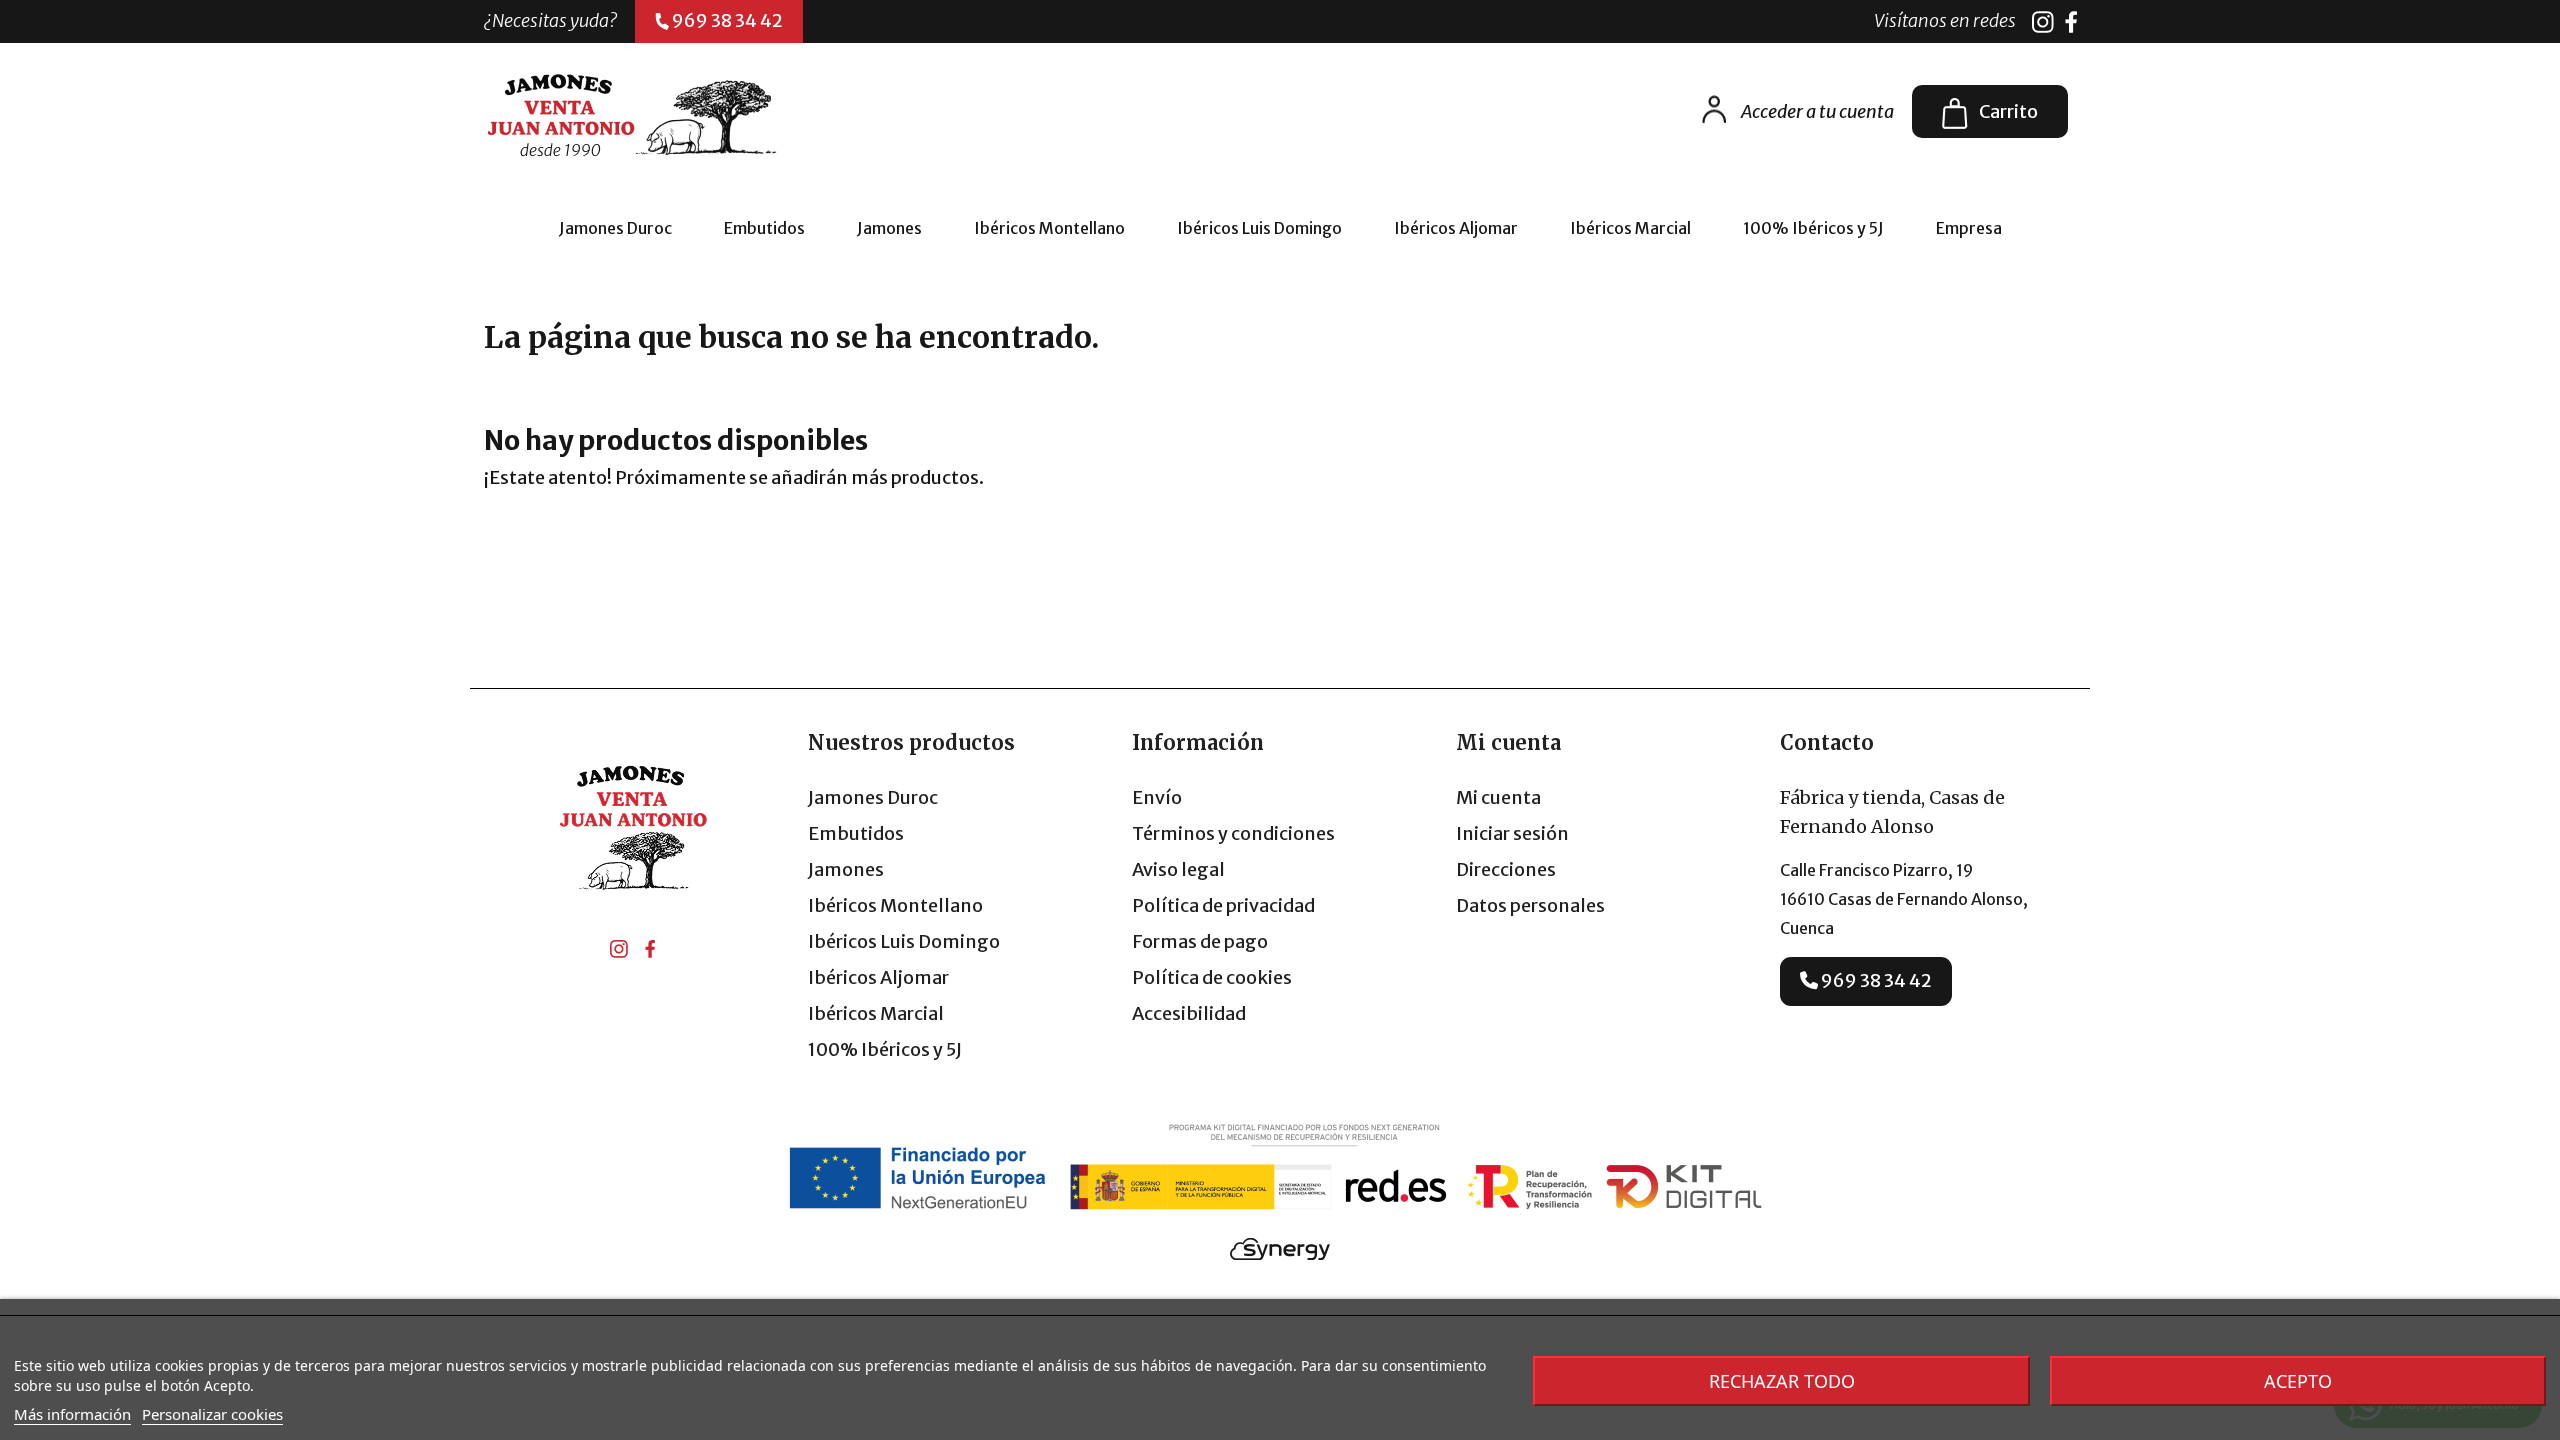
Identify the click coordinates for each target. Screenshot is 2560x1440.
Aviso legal (1178, 869)
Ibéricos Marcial (876, 1013)
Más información (72, 1414)
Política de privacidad (1223, 905)
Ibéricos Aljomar (878, 977)
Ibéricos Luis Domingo (904, 941)
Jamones (846, 869)
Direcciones (1506, 869)
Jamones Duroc (873, 797)
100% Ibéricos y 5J (885, 1049)
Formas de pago (1200, 941)
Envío (1157, 797)
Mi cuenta (1498, 797)
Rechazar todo (1782, 1381)
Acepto (2298, 1381)
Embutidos (856, 833)
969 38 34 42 (1875, 980)
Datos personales (1530, 905)
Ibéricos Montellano (895, 905)
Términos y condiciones (1233, 833)
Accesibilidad (1189, 1013)
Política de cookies (1212, 977)
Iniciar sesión (1512, 833)
